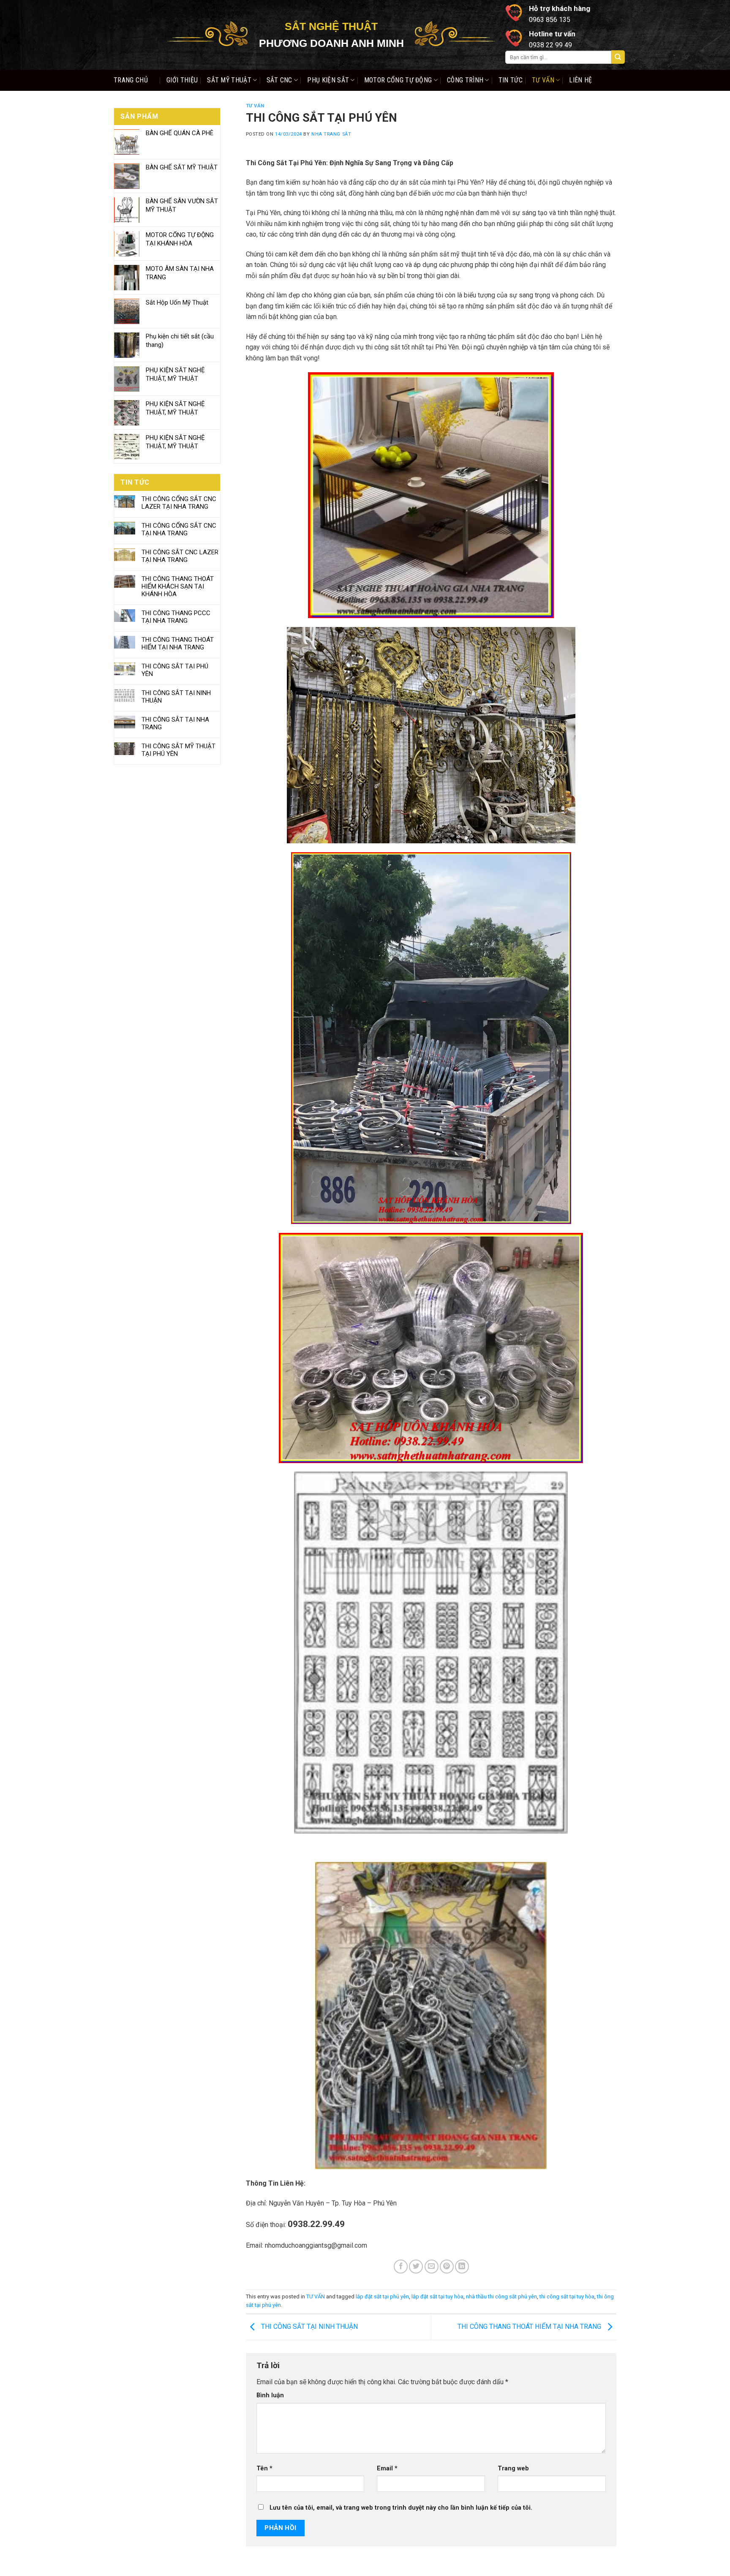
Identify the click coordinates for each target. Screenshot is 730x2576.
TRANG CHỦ (131, 80)
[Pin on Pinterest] (447, 2267)
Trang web (513, 2468)
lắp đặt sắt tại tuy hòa (437, 2297)
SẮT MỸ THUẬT (229, 80)
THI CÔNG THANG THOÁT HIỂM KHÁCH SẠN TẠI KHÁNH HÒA (178, 586)
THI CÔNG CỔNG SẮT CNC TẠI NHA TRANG (179, 529)
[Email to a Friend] (432, 2267)
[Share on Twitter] (416, 2267)
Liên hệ (580, 80)
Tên (264, 2468)
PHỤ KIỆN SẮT (328, 80)
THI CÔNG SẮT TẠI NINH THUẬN (176, 697)
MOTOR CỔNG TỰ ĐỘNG (398, 80)
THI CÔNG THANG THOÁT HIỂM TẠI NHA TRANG (178, 643)
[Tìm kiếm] (618, 57)
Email (387, 2468)
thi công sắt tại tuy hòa (567, 2297)
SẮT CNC (279, 80)
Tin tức (511, 80)
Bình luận (270, 2395)
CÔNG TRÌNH (465, 80)
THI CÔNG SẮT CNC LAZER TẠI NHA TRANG (180, 556)
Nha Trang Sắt (331, 134)
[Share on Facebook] (401, 2267)
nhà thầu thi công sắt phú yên (501, 2297)
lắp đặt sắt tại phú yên (382, 2297)
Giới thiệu (182, 80)
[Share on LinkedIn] (462, 2267)
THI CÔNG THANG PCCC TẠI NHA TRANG (176, 617)
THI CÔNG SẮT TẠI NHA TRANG (175, 723)
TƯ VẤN (543, 80)
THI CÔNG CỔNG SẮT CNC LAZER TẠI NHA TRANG (179, 503)
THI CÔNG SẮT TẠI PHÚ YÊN (175, 670)
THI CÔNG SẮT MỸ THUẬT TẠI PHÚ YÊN (178, 750)
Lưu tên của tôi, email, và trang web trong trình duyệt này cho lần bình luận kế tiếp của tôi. (401, 2508)
